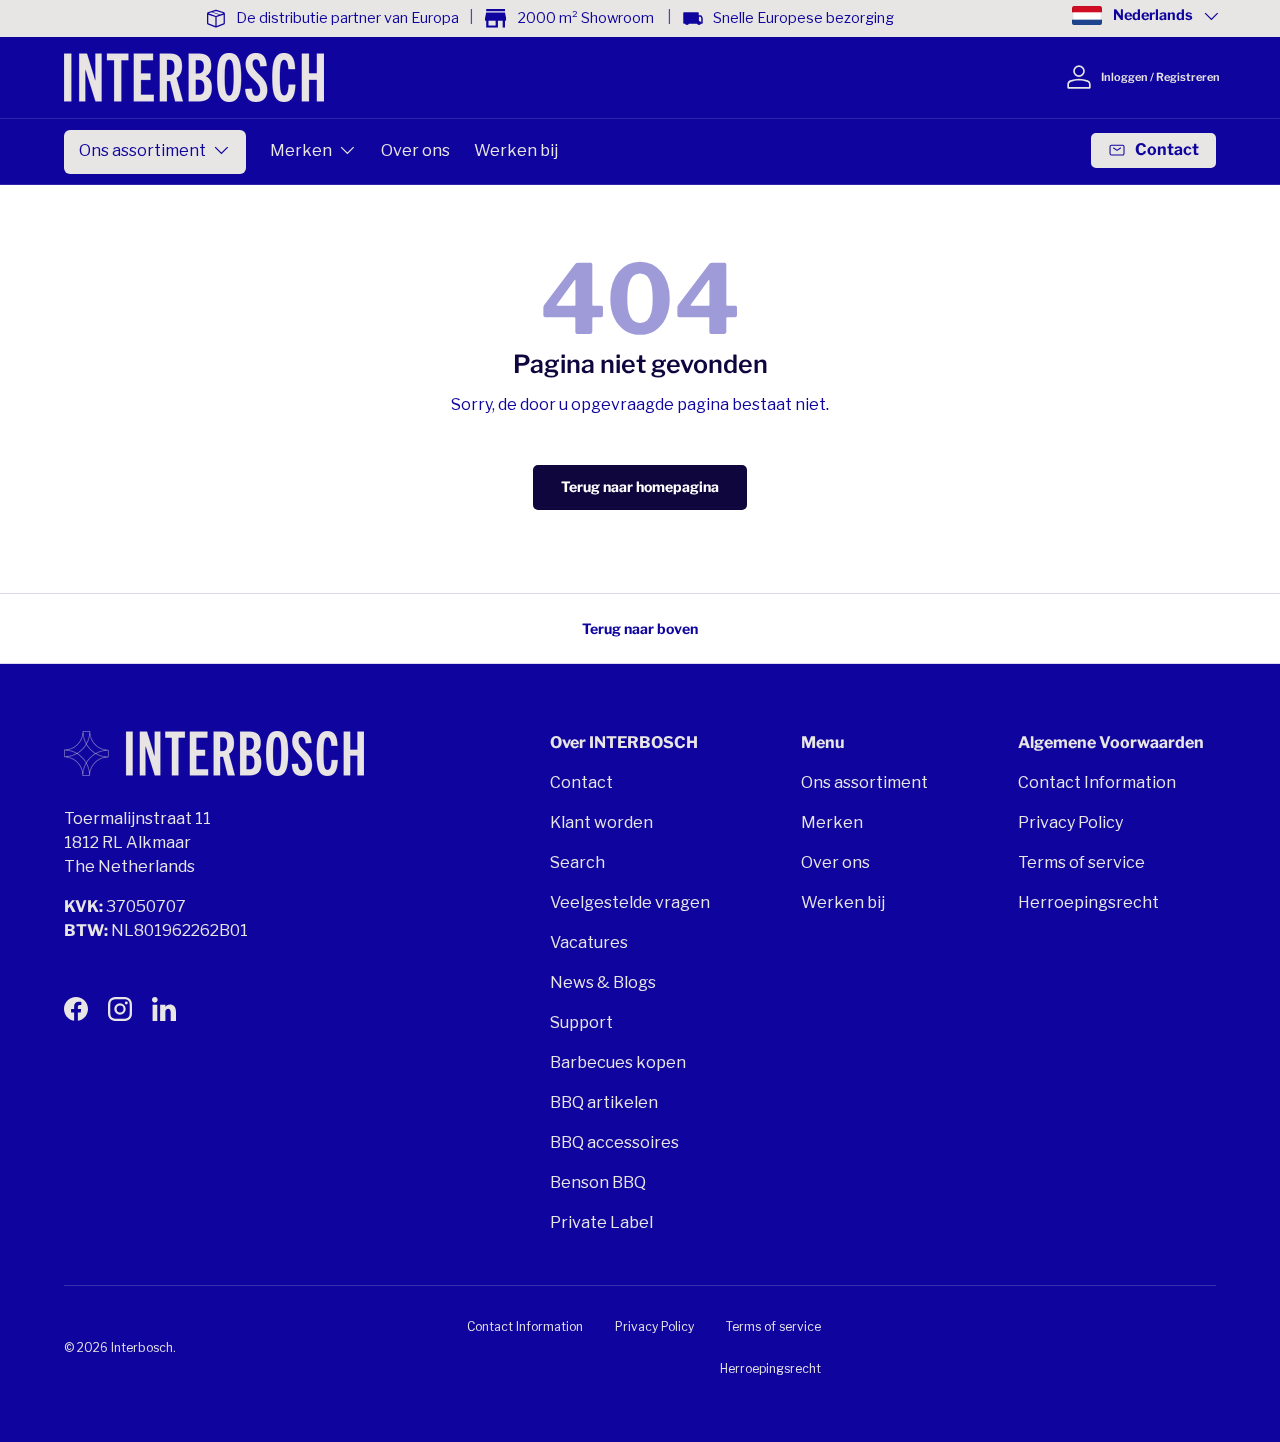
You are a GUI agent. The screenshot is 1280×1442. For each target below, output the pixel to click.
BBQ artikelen (604, 1102)
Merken (301, 150)
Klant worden (601, 822)
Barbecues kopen (618, 1062)
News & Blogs (603, 982)
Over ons (415, 150)
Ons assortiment (142, 150)
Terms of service (1081, 862)
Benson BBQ (598, 1182)
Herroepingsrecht (1088, 902)
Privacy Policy (1070, 822)
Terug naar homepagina (640, 486)
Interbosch (142, 1347)
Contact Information (1097, 782)
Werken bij (516, 150)
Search (577, 862)
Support (581, 1022)
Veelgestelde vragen (630, 902)
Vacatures (589, 942)
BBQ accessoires (614, 1142)
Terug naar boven (640, 628)
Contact (581, 782)
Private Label (601, 1222)
